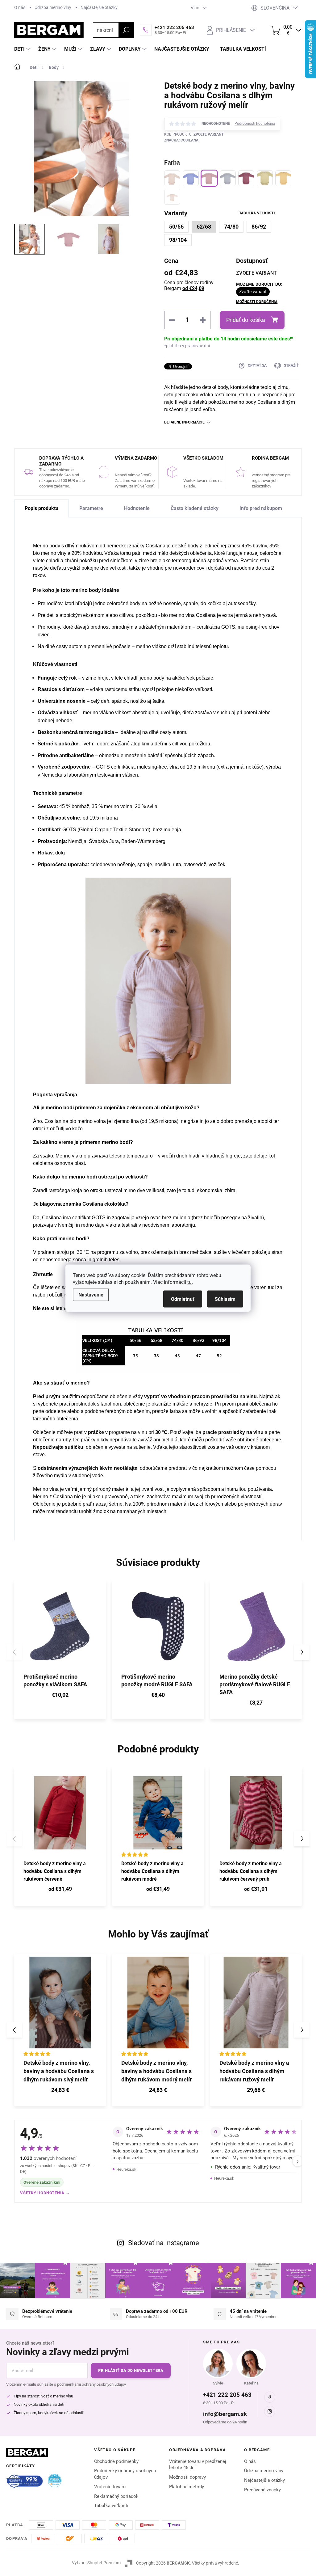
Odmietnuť (183, 1299)
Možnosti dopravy (187, 2477)
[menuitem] (23, 49)
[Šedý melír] (228, 178)
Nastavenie (91, 1294)
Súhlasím (225, 1299)
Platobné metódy (187, 2487)
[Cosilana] (172, 197)
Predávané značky (262, 2490)
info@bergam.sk (225, 2414)
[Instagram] (270, 2411)
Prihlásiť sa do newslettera (131, 2370)
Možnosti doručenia (257, 302)
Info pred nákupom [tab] (261, 508)
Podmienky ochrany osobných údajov (125, 2474)
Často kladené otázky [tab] (195, 508)
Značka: (181, 140)
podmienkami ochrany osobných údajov (91, 2384)
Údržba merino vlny (53, 7)
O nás (20, 7)
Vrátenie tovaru (110, 2487)
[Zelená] (265, 178)
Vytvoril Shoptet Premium (96, 2563)
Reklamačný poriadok (116, 2496)
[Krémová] (172, 178)
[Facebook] (270, 2397)
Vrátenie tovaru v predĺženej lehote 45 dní (198, 2465)
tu (189, 1282)
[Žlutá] (283, 178)
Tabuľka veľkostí (257, 213)
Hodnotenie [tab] (137, 508)
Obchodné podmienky (116, 2461)
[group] (60, 2030)
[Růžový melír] (209, 178)
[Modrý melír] (191, 178)
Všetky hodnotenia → (45, 2193)
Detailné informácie (184, 422)
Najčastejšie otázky (99, 7)
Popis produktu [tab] (42, 508)
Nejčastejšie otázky (264, 2480)
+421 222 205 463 (227, 2395)
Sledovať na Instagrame (164, 2243)
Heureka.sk (126, 2169)
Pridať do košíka (246, 320)
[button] (302, 1652)
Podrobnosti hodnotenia (255, 124)
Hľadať (126, 30)
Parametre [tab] (91, 508)
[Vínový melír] (246, 178)
